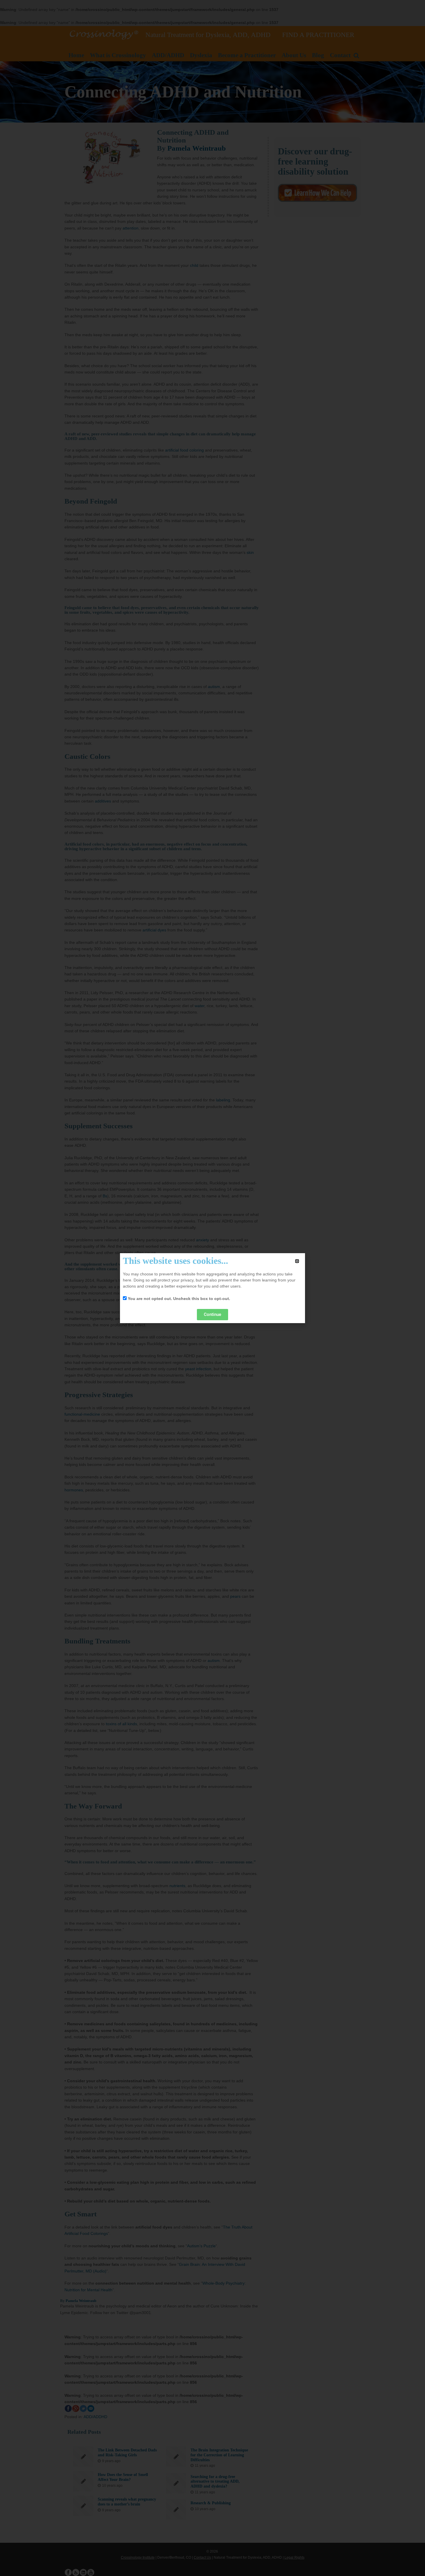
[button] (297, 1261)
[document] (212, 1288)
